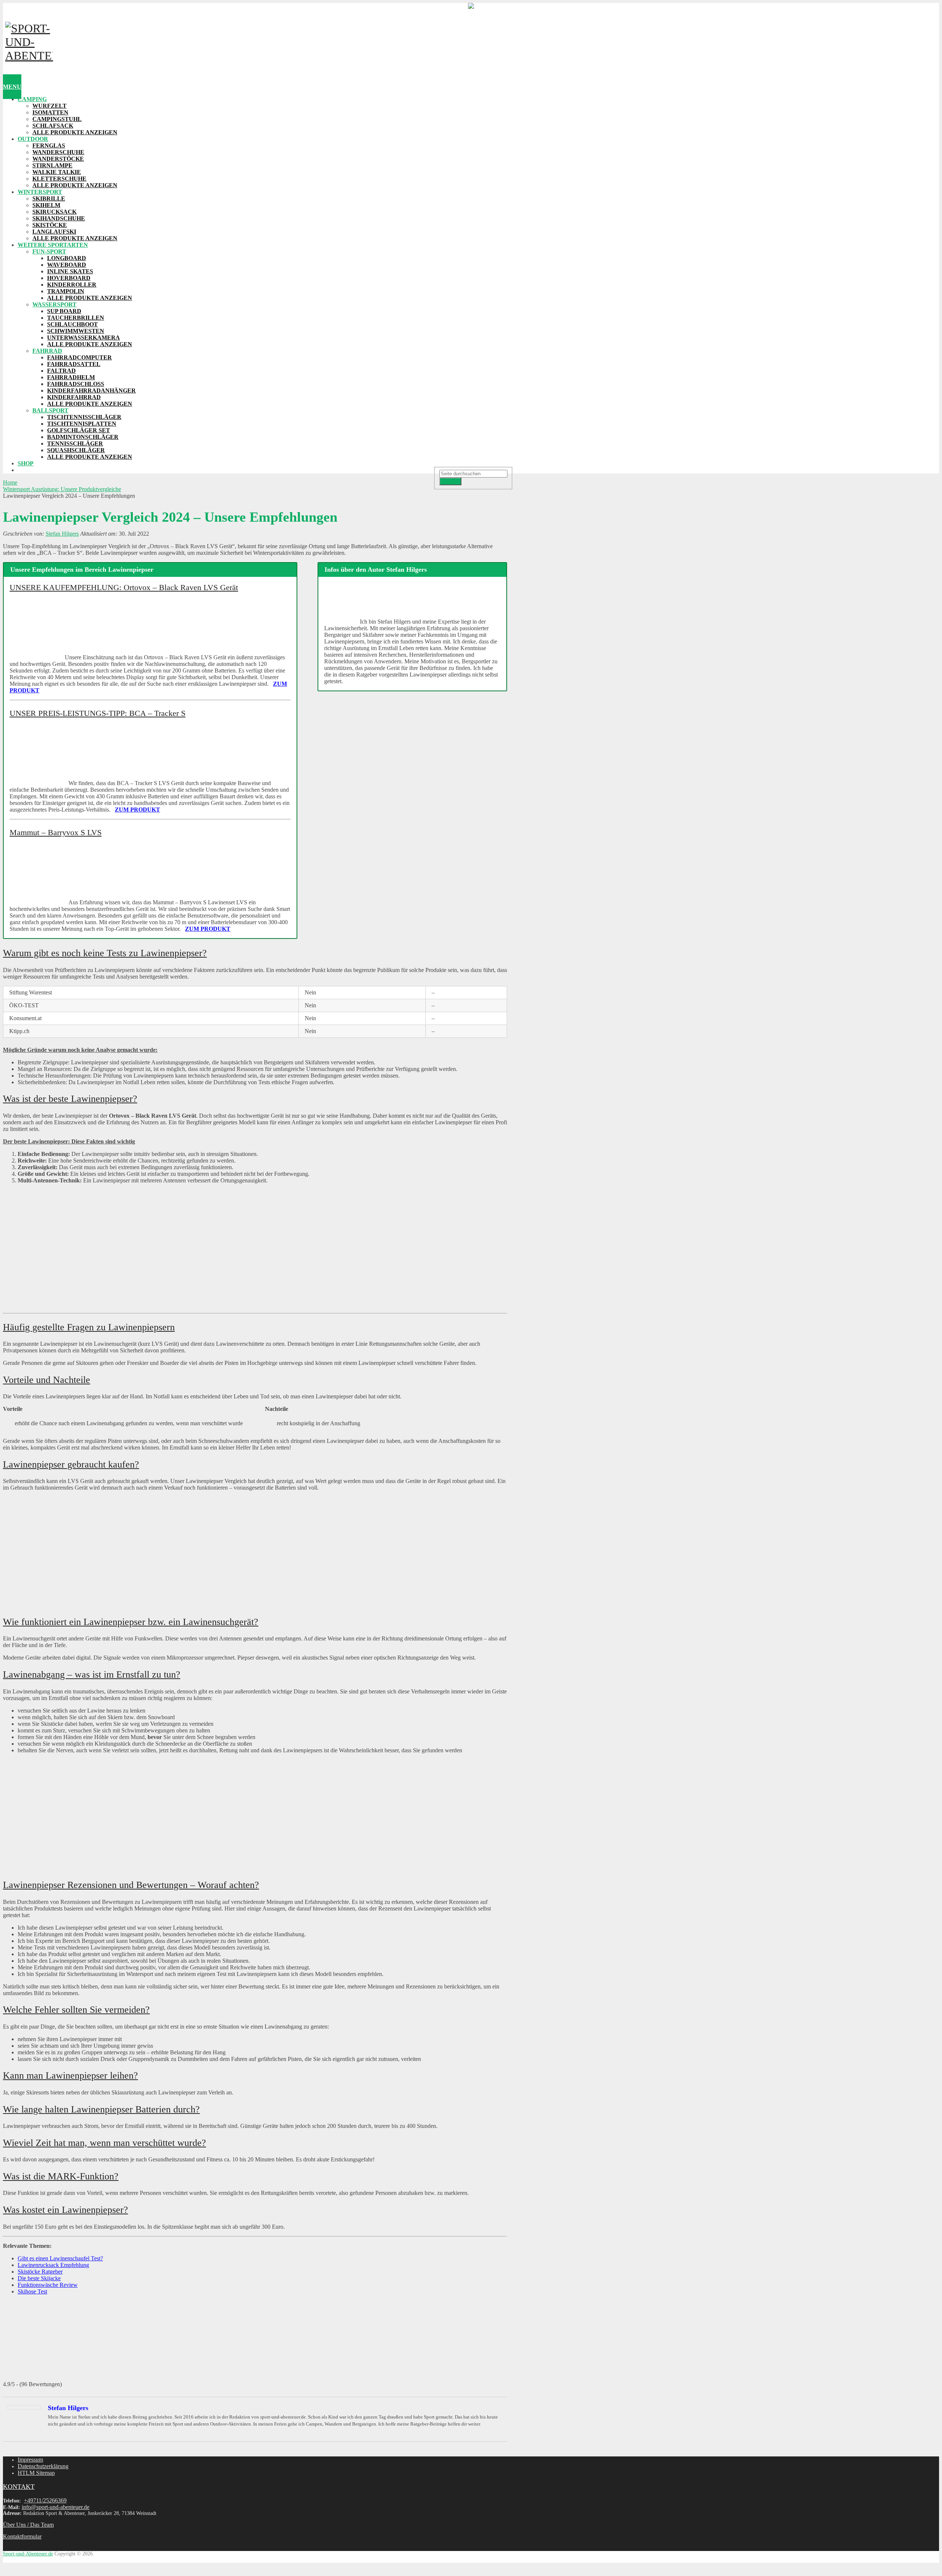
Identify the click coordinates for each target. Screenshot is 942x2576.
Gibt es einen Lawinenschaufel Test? (60, 2258)
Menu (12, 87)
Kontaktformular (22, 2536)
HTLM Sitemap (36, 2473)
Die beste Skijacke (39, 2278)
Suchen (450, 481)
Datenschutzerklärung (43, 2466)
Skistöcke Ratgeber (40, 2272)
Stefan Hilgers (62, 534)
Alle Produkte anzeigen (75, 132)
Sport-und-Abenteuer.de (28, 2554)
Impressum (30, 2460)
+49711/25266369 (45, 2500)
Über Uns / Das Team (28, 2525)
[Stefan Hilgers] (24, 2408)
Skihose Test (32, 2291)
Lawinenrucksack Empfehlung (53, 2265)
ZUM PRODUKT (137, 810)
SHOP (26, 463)
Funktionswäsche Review (48, 2285)
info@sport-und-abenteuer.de (56, 2507)
